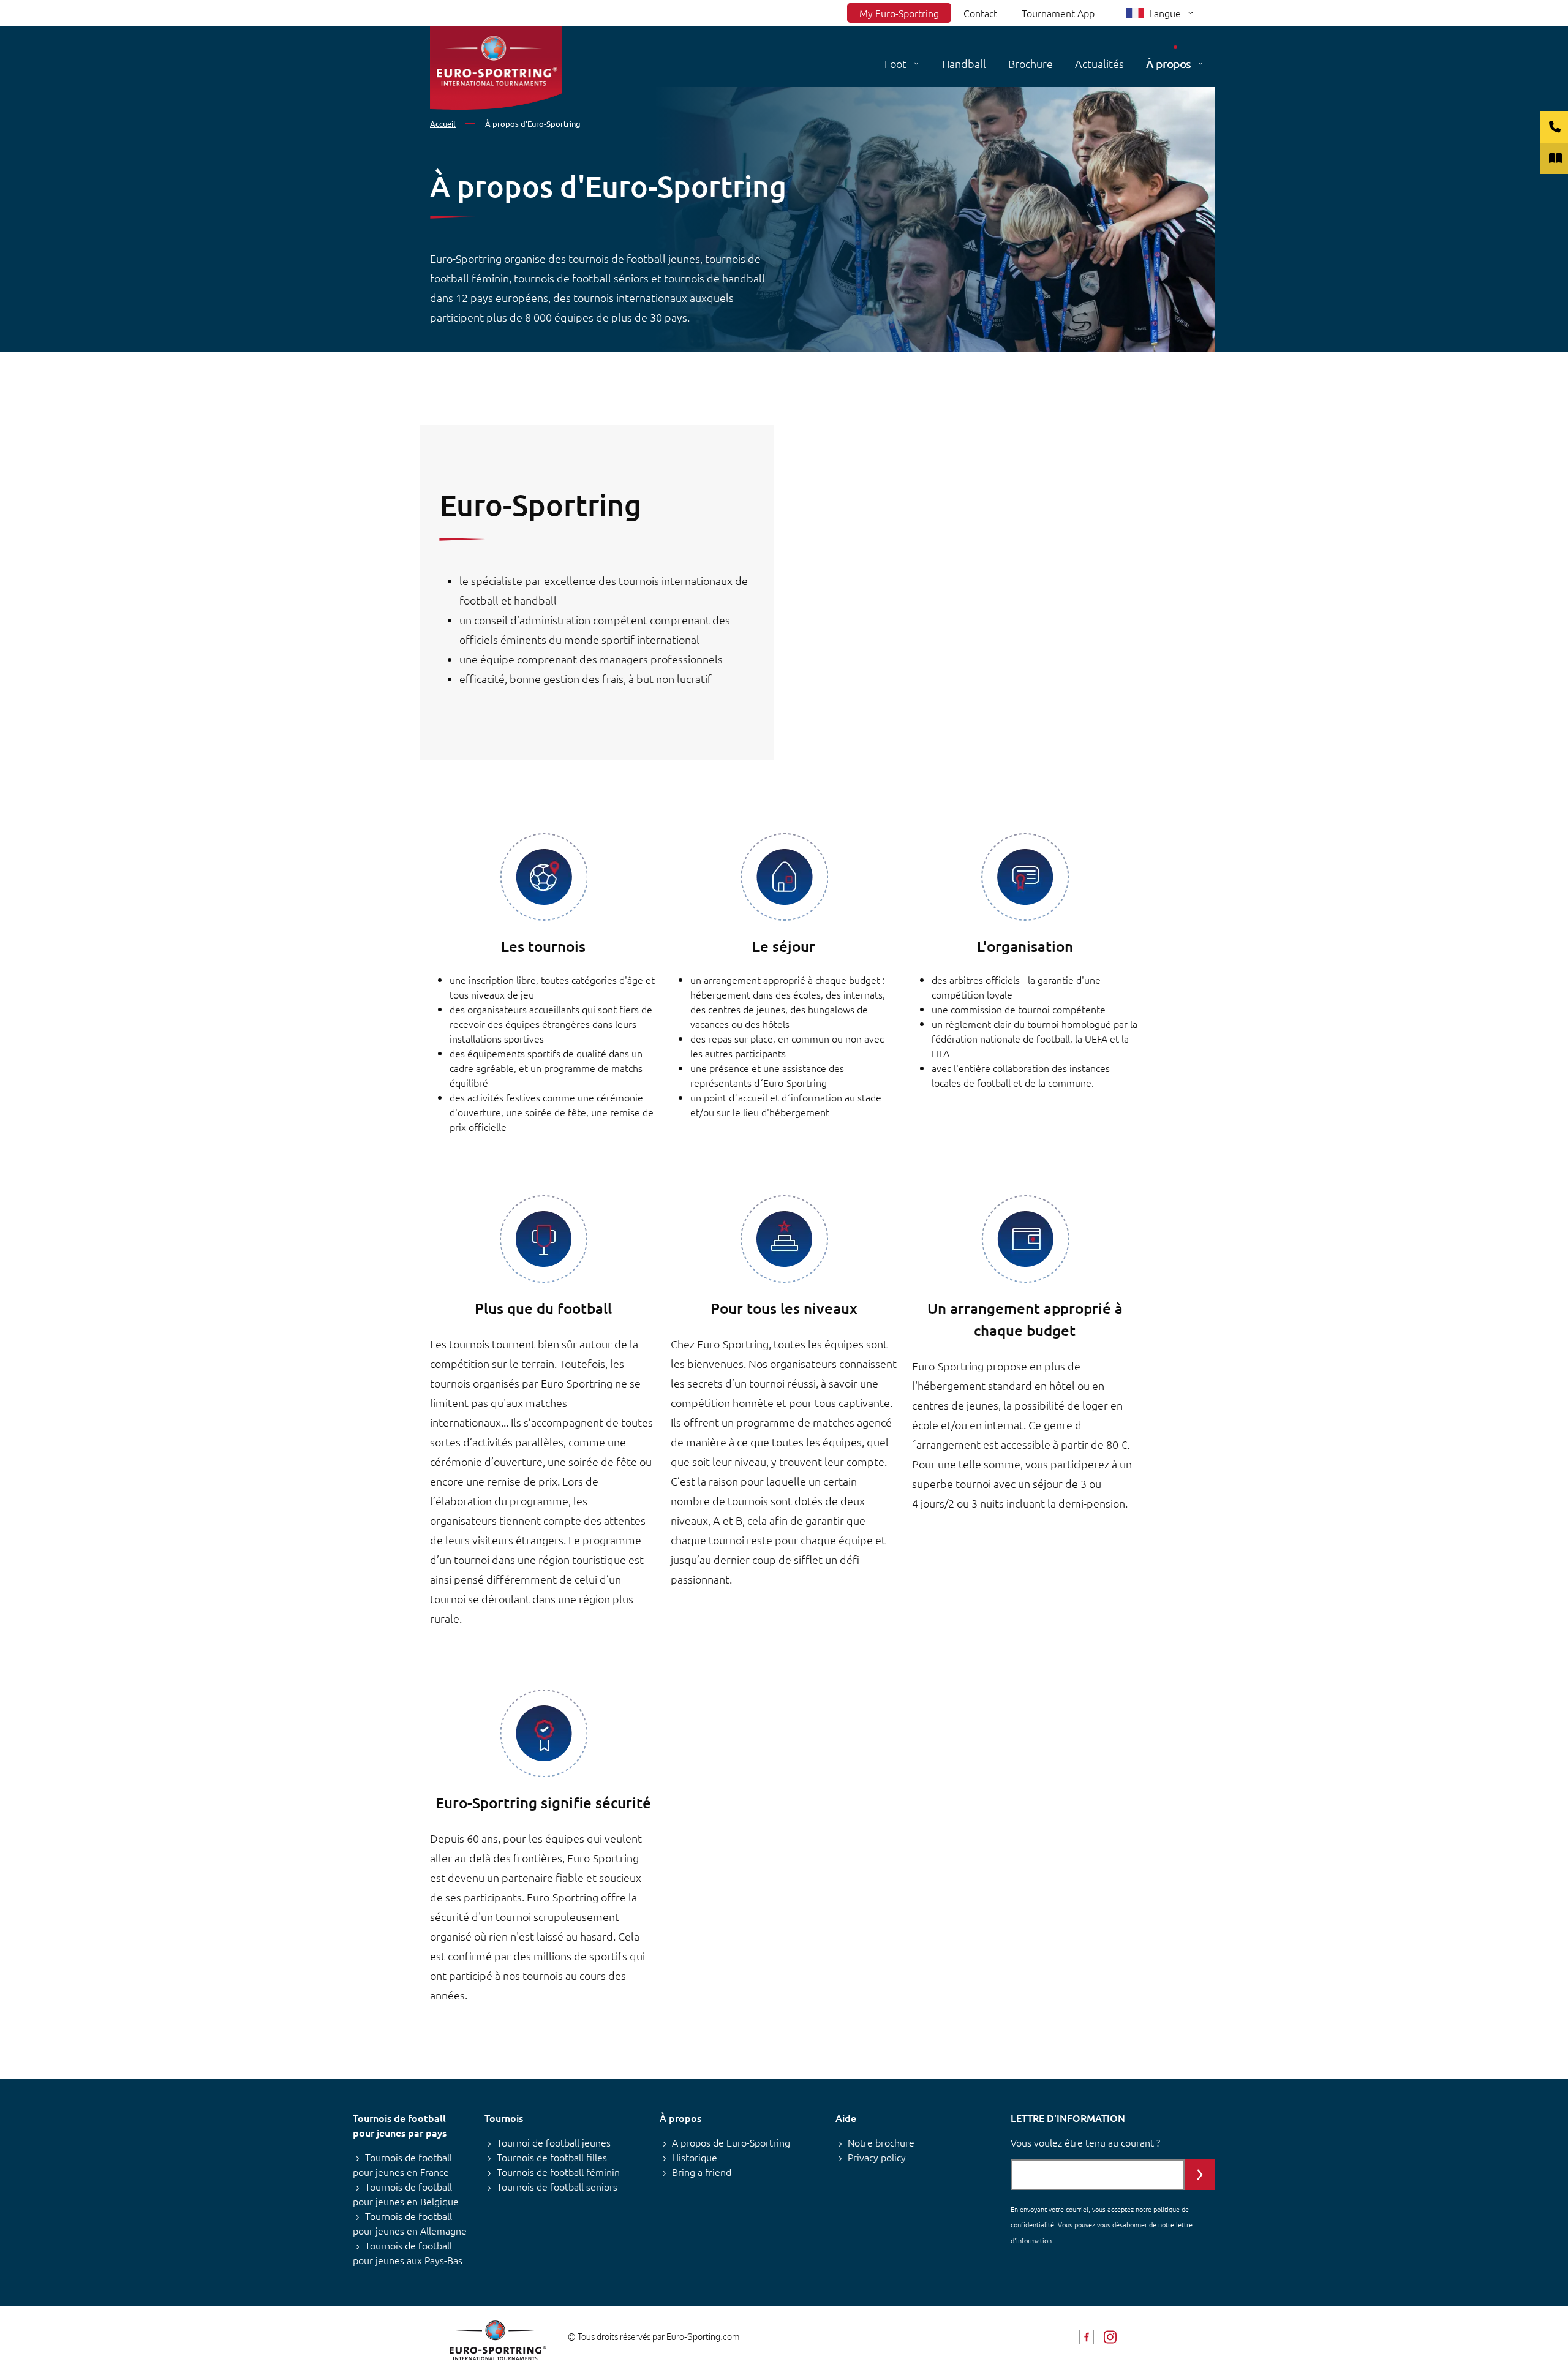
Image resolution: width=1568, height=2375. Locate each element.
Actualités (1099, 63)
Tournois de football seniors (557, 2186)
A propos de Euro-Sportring (731, 2142)
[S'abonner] (1200, 2175)
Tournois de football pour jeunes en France (402, 2164)
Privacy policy (877, 2157)
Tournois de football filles (552, 2157)
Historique (695, 2157)
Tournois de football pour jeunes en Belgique (406, 2194)
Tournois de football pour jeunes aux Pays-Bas (408, 2252)
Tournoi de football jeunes (554, 2142)
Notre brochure (881, 2142)
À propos (1168, 63)
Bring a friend (702, 2172)
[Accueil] (496, 68)
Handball (964, 63)
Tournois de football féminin (558, 2172)
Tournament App (1058, 13)
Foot (895, 63)
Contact (980, 13)
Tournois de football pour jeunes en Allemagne (410, 2223)
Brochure (1031, 63)
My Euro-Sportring (899, 13)
